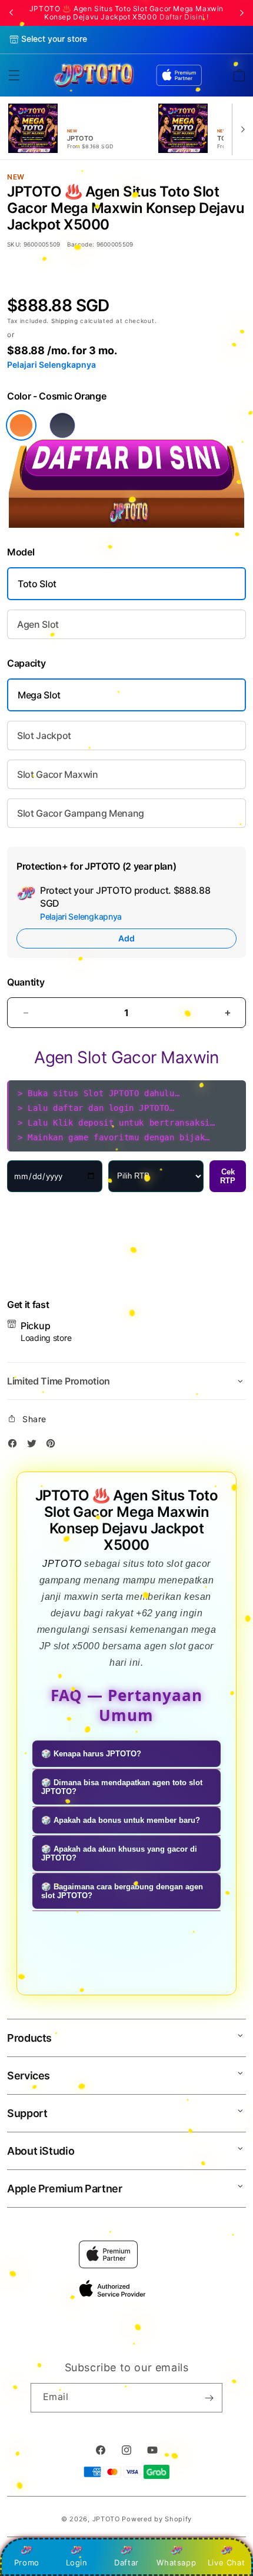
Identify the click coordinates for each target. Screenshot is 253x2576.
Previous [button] (11, 13)
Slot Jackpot (44, 735)
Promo (27, 2562)
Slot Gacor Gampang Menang (81, 813)
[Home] (93, 75)
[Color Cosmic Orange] (21, 425)
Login (77, 2562)
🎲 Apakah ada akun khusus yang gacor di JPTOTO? (119, 1853)
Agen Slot (38, 624)
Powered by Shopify (157, 2519)
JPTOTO (62, 1564)
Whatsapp (176, 2562)
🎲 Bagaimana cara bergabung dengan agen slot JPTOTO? (122, 1891)
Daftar (126, 2562)
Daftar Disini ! (184, 17)
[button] (14, 75)
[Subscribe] (209, 2398)
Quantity (26, 982)
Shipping (66, 321)
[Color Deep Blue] (62, 425)
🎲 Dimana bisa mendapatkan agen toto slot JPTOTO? (122, 1787)
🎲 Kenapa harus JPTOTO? (91, 1754)
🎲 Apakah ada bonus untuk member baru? (121, 1820)
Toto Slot (37, 584)
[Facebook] (15, 1445)
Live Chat (226, 2562)
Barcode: (82, 244)
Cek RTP (228, 1176)
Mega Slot (39, 695)
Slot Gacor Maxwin (58, 774)
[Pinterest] (54, 1445)
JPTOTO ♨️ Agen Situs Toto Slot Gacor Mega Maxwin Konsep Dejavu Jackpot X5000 (126, 13)
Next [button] (242, 13)
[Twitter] (35, 1445)
